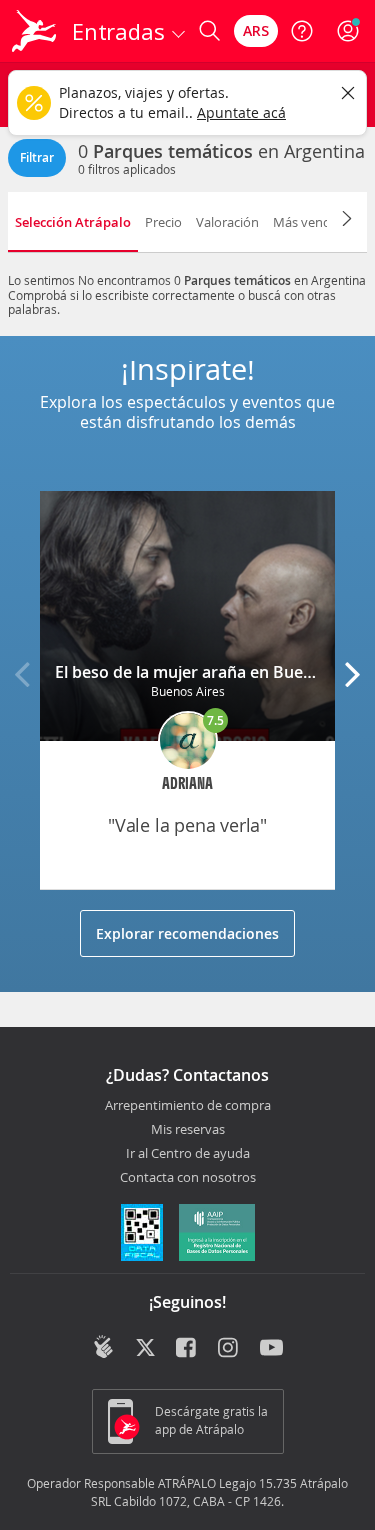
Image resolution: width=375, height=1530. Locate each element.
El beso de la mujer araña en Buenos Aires (214, 672)
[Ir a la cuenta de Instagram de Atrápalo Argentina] (229, 1349)
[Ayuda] (302, 31)
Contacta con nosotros (188, 1178)
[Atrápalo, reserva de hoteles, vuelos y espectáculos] (34, 31)
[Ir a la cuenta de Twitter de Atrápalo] (145, 1349)
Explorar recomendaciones (187, 933)
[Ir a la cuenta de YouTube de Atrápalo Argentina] (271, 1349)
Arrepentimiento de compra (188, 1106)
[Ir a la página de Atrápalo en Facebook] (187, 1349)
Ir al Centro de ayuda (188, 1154)
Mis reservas (188, 1130)
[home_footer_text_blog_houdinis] (103, 1347)
